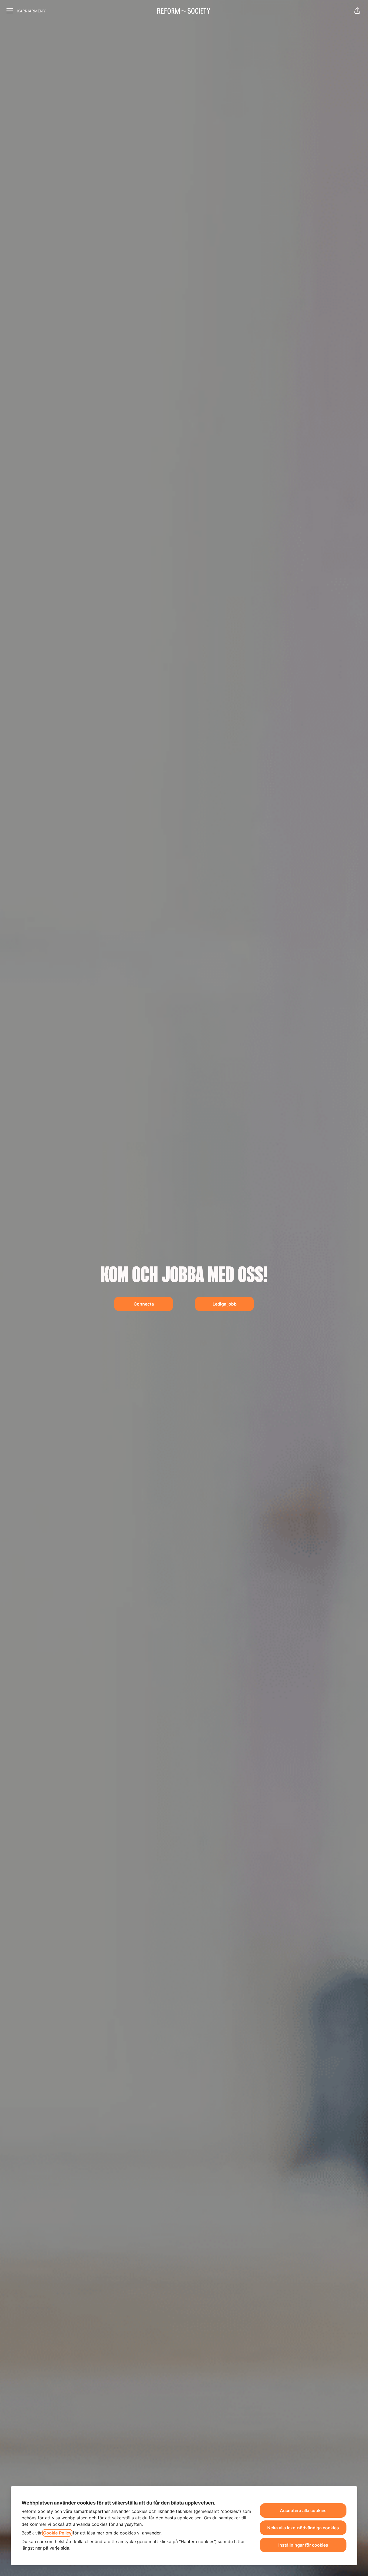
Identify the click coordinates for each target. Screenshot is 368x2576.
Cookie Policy (57, 2533)
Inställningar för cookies (303, 2545)
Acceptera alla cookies (303, 2510)
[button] (357, 11)
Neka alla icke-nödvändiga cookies (303, 2528)
